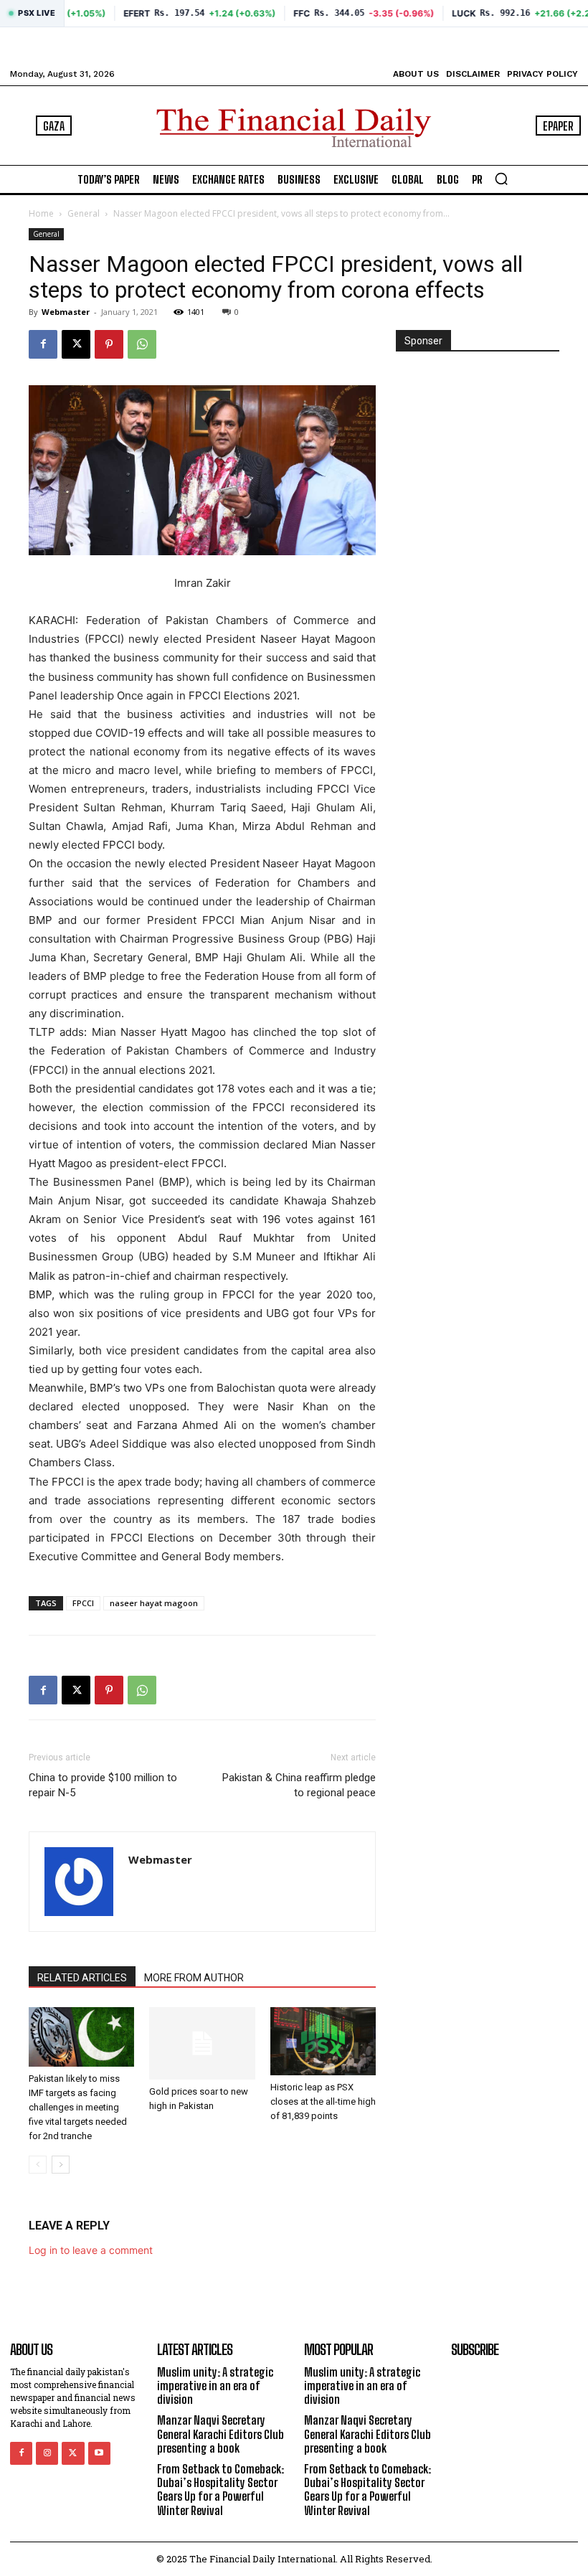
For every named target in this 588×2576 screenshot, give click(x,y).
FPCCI (83, 1603)
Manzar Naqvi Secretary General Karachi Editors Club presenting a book (220, 2434)
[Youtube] (99, 2453)
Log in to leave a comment (91, 2250)
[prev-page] (38, 2165)
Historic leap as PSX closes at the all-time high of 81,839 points (323, 2101)
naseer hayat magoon (154, 1603)
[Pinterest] (109, 344)
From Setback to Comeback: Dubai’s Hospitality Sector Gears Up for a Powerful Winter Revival (220, 2490)
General (84, 213)
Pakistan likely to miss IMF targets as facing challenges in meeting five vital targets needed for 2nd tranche (78, 2107)
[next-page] (61, 2165)
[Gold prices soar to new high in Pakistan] (202, 2043)
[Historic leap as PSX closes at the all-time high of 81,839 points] (323, 2041)
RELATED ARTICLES (82, 1978)
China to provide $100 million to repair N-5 (103, 1785)
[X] (76, 344)
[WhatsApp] (142, 344)
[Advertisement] (478, 442)
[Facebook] (43, 344)
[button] (501, 179)
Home (41, 213)
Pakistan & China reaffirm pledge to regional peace (299, 1785)
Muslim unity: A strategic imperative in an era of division (215, 2386)
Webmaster (66, 312)
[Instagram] (47, 2453)
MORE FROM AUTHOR (194, 1978)
